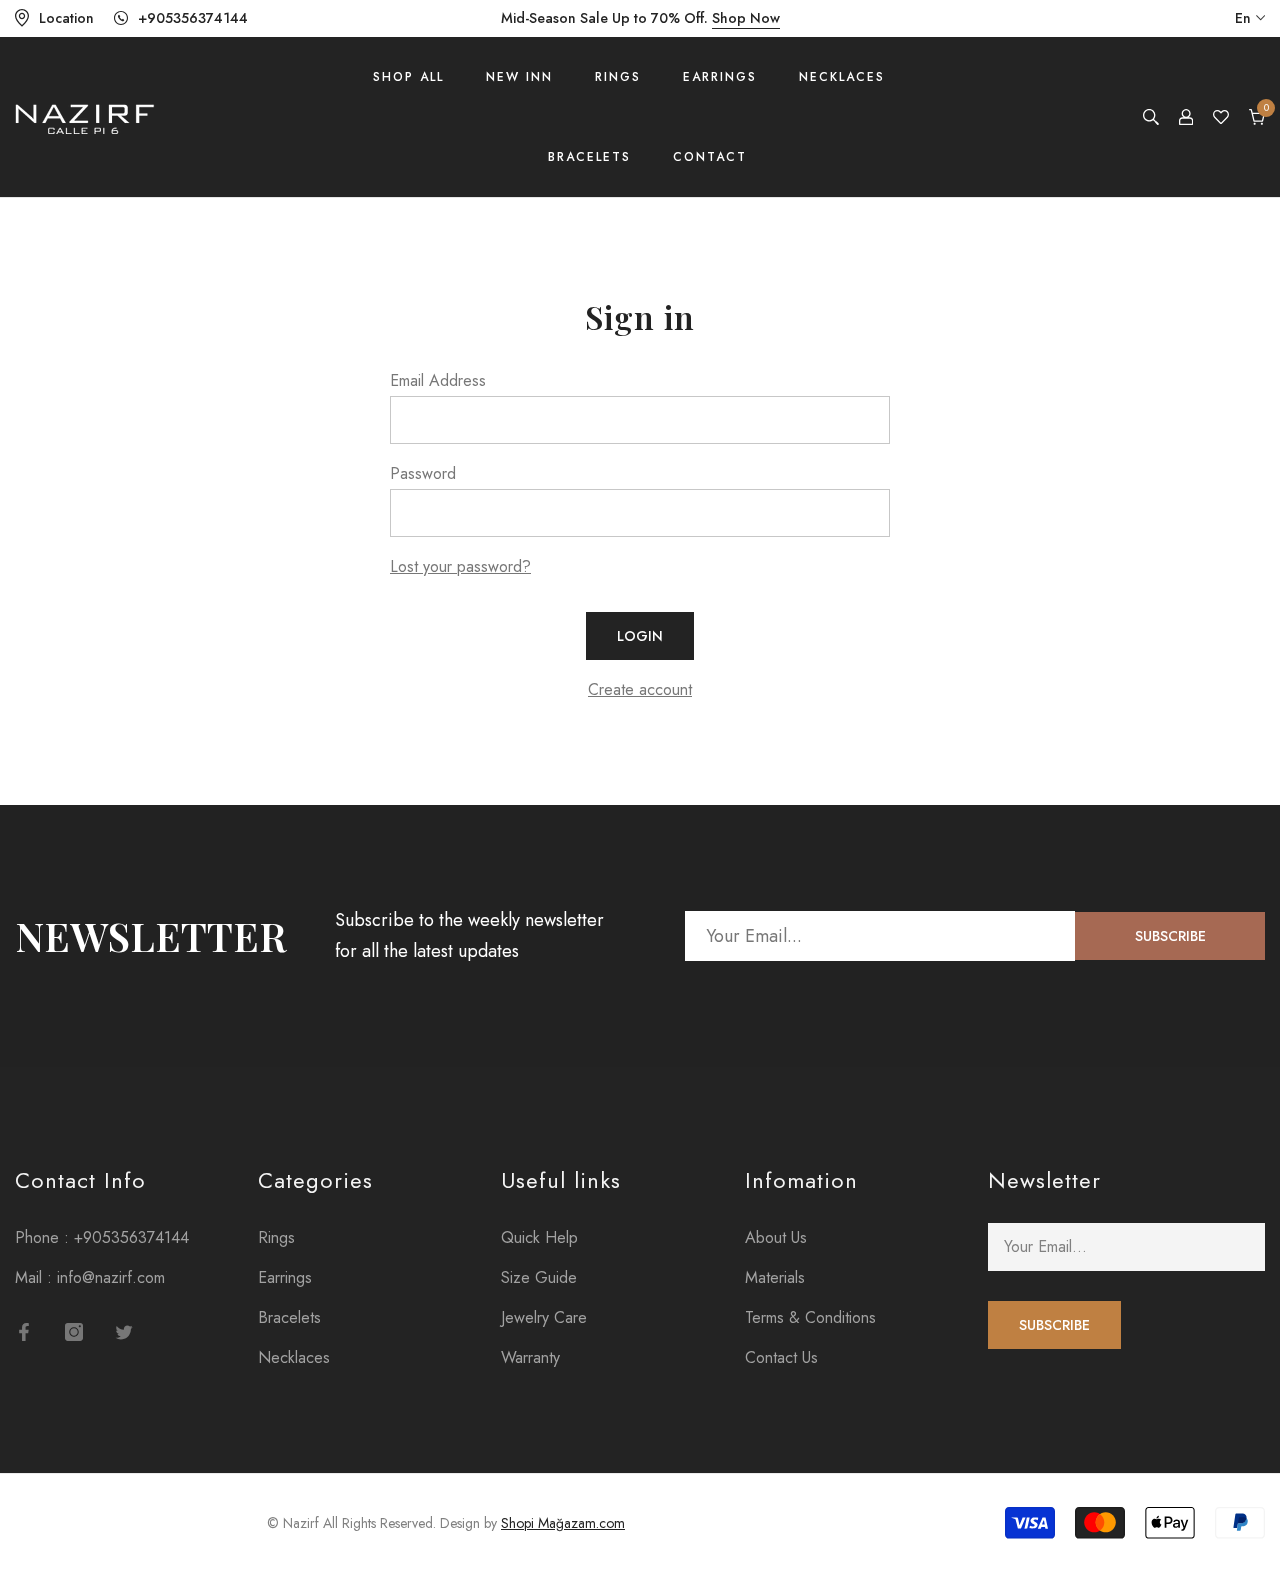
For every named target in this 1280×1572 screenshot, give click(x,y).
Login (640, 636)
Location (66, 18)
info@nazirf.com (111, 1277)
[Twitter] (124, 1332)
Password (423, 473)
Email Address (438, 380)
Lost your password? (460, 566)
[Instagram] (74, 1332)
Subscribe (1170, 936)
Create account (640, 689)
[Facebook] (24, 1332)
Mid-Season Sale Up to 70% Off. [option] (640, 18)
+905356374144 (193, 18)
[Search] (1151, 117)
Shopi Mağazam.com (563, 1523)
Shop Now (746, 18)
